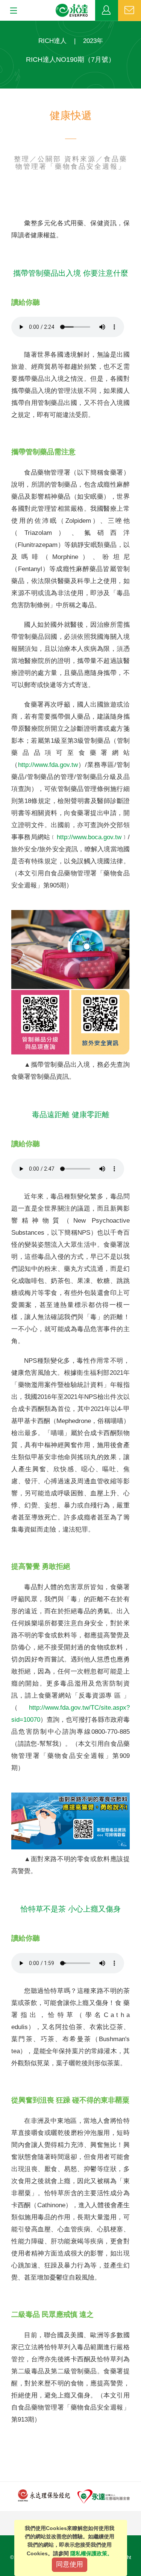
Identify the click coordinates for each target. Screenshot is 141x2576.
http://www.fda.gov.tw (48, 765)
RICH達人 (52, 41)
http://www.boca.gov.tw (89, 837)
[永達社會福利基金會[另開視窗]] (104, 2496)
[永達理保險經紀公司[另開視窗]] (44, 2495)
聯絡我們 (130, 11)
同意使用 (70, 2564)
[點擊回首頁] (72, 11)
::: (2, 25)
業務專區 (107, 11)
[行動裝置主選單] (11, 11)
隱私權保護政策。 (91, 2553)
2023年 (93, 41)
